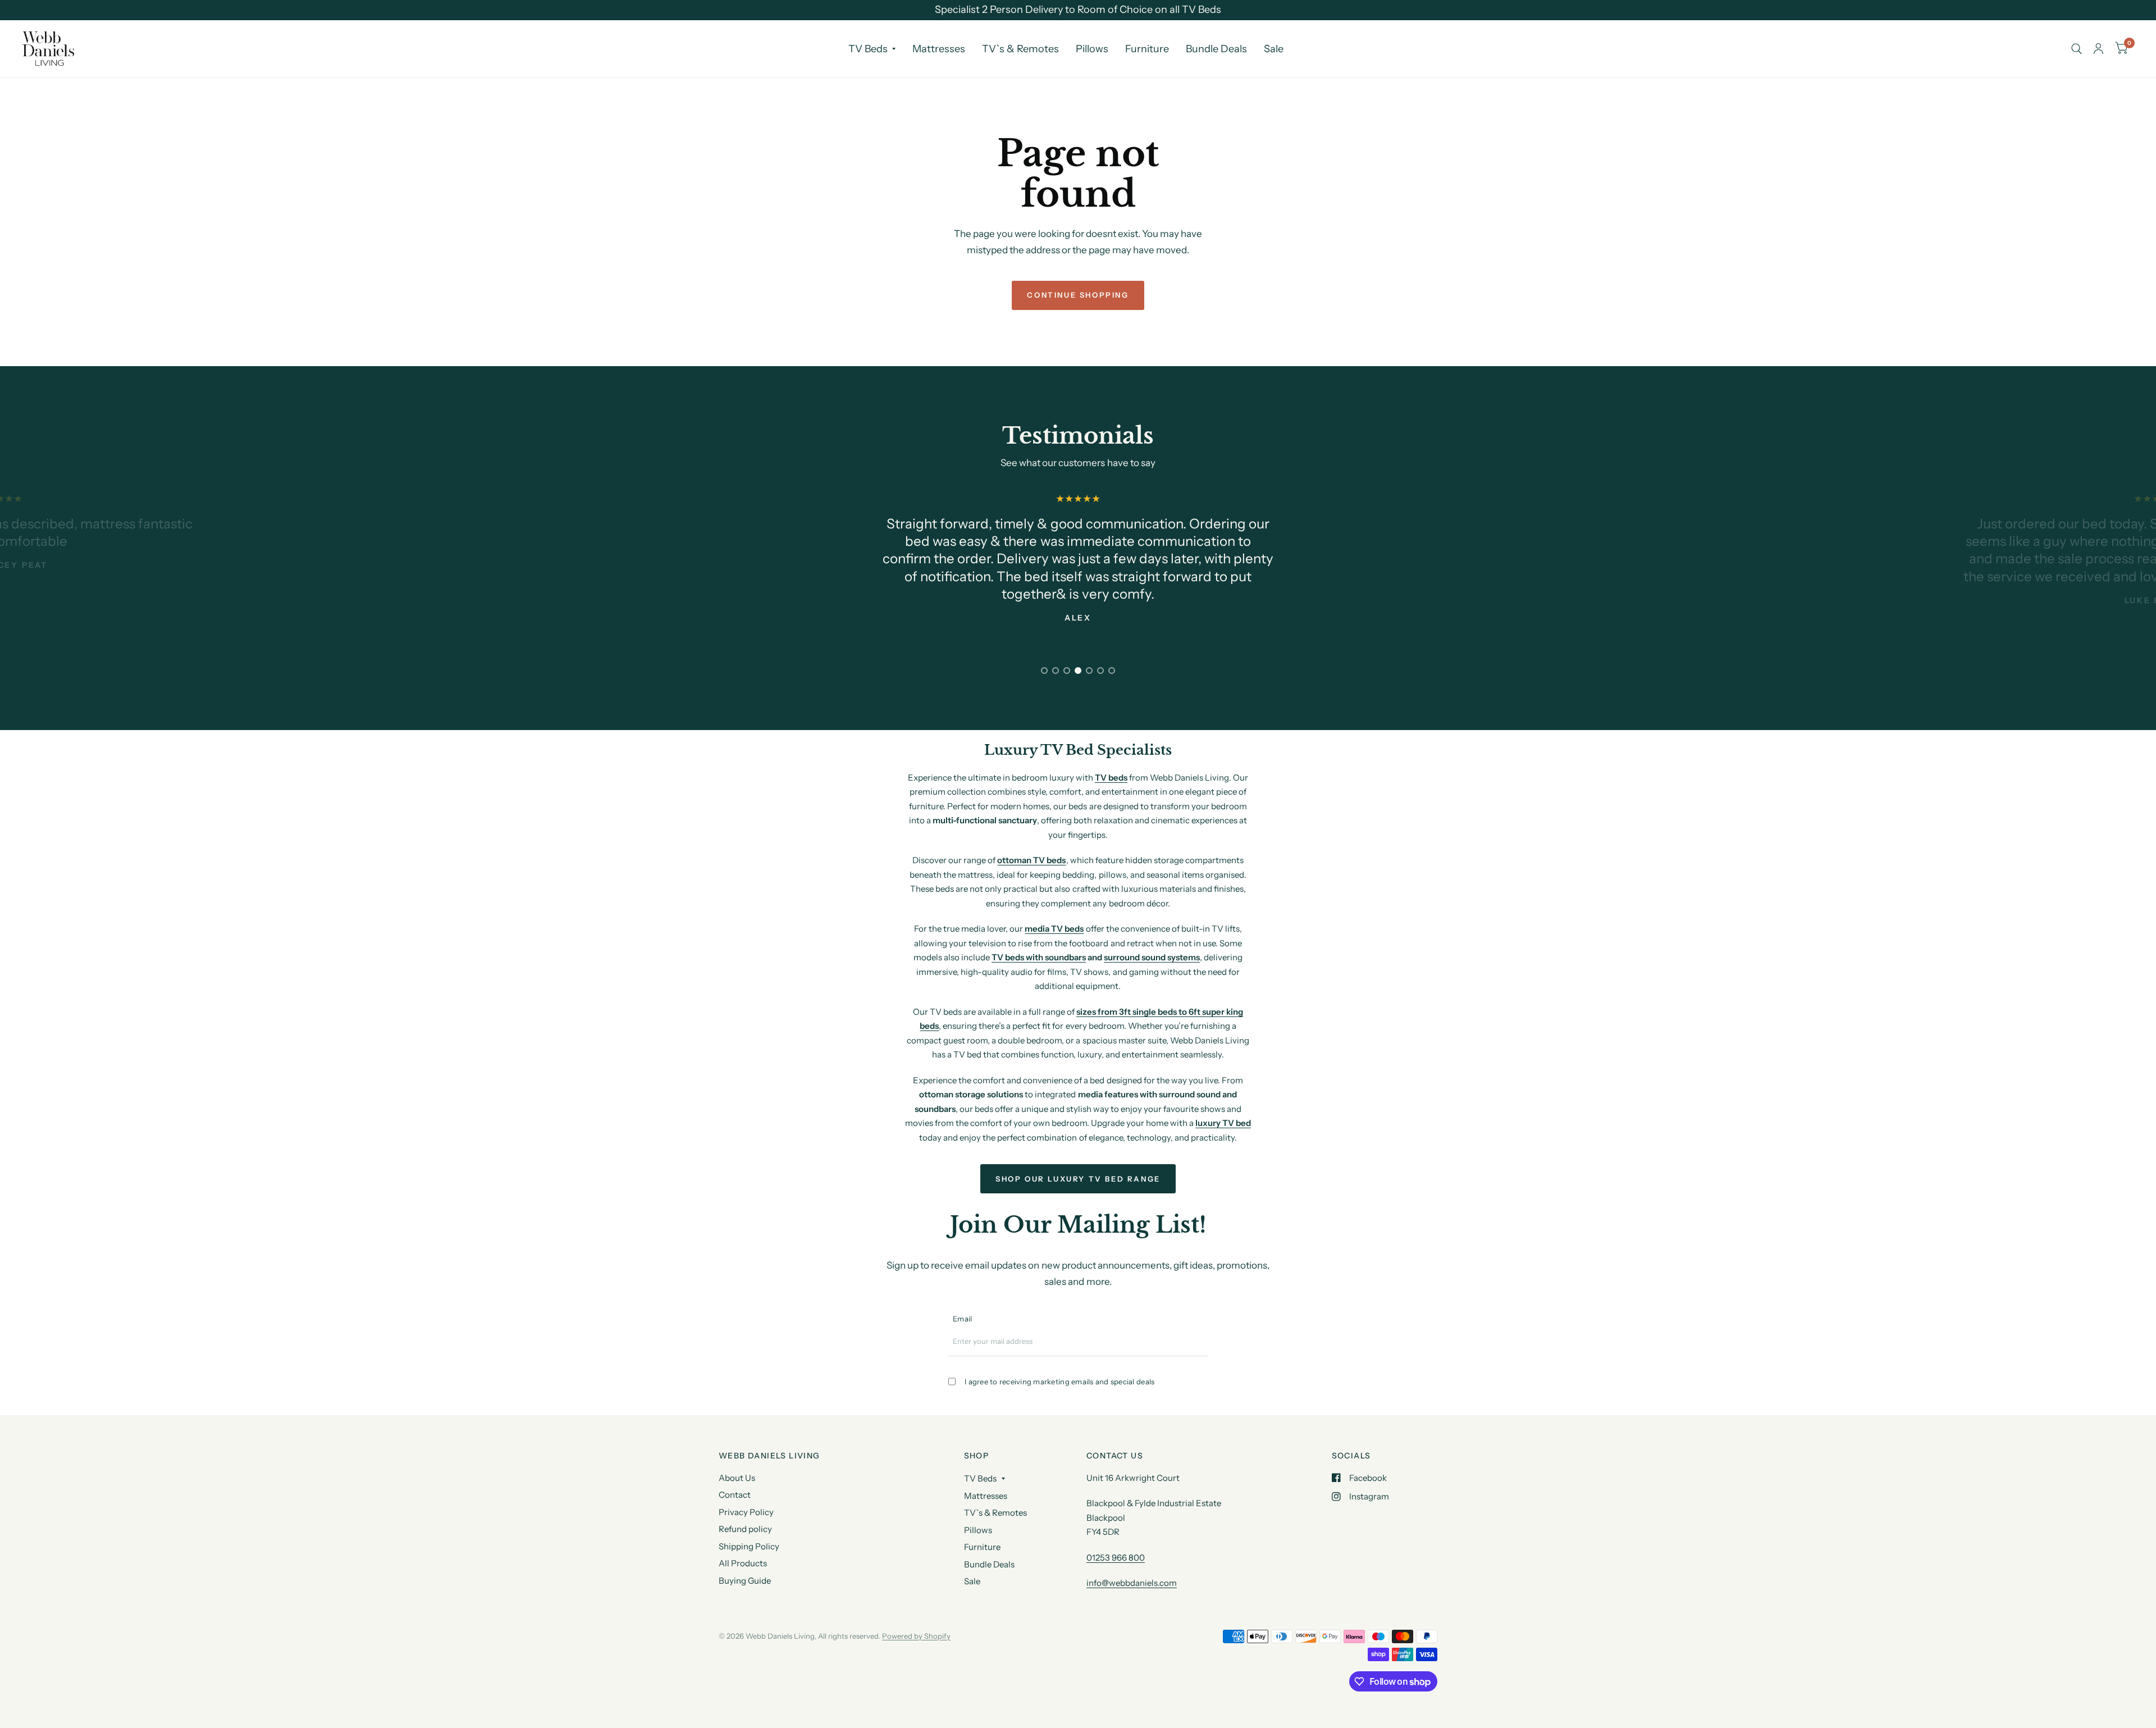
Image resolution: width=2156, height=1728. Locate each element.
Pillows (1092, 49)
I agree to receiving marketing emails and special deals (1059, 1382)
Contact (735, 1495)
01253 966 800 (1116, 1558)
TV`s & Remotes (1020, 49)
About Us (737, 1478)
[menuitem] (872, 49)
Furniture (1147, 49)
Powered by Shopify (916, 1636)
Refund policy (745, 1529)
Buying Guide (745, 1581)
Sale (1274, 49)
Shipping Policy (749, 1546)
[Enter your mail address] (1201, 1346)
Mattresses (939, 49)
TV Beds (868, 49)
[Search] (2077, 49)
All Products (743, 1563)
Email (962, 1319)
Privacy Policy (746, 1512)
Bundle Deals (1216, 49)
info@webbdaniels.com (1132, 1583)
